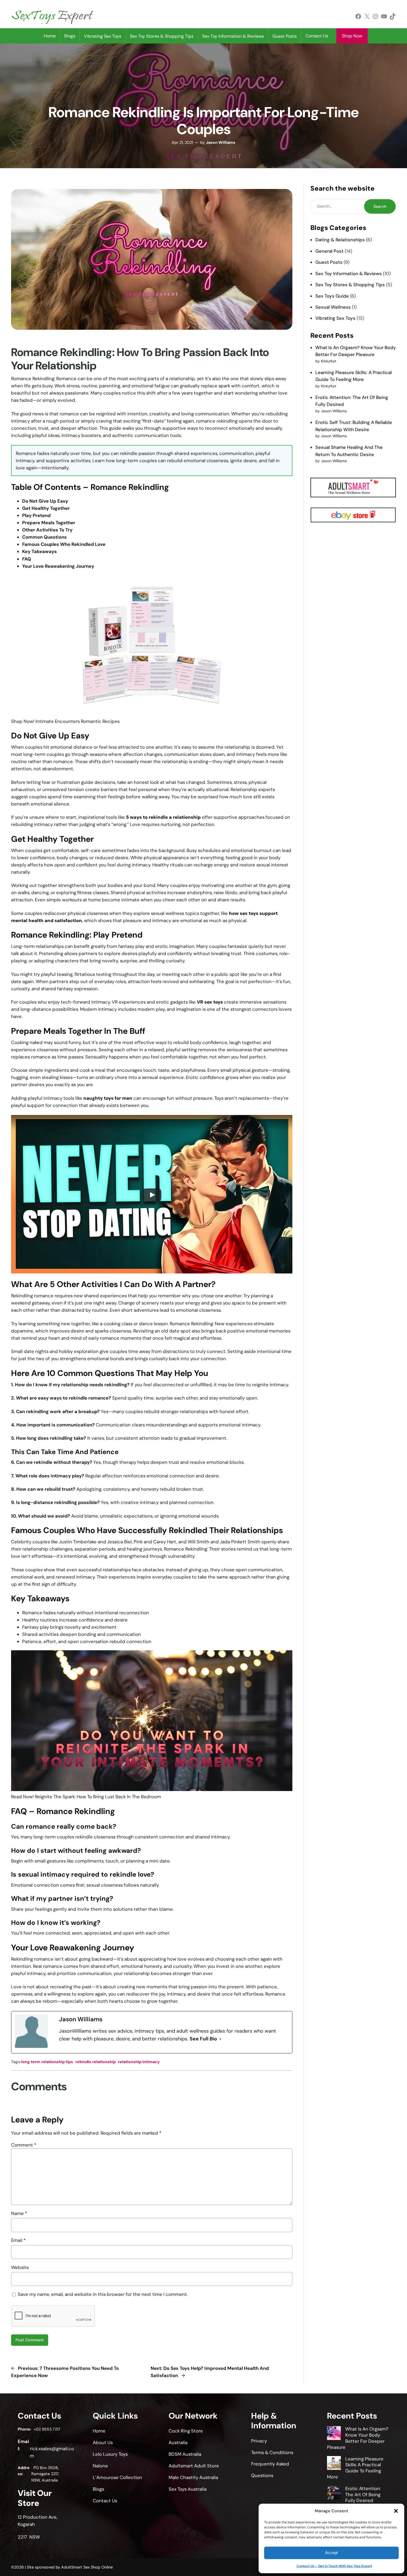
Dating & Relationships (340, 240)
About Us (103, 2442)
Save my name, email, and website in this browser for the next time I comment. (103, 2294)
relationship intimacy (139, 2062)
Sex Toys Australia (188, 2489)
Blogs (70, 36)
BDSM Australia (185, 2454)
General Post (329, 251)
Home (50, 36)
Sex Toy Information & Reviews (349, 273)
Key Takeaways (39, 551)
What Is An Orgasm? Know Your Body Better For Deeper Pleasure (358, 2438)
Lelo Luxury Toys (110, 2454)
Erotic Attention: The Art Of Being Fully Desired (363, 2495)
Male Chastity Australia (193, 2477)
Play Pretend (36, 515)
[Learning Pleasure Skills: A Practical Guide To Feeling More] (334, 2464)
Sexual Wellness (333, 307)
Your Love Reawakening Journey (58, 566)
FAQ (27, 559)
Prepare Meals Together (49, 523)
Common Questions (44, 537)
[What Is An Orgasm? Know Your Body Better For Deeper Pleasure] (334, 2434)
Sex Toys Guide (332, 296)
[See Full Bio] (220, 2039)
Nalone (100, 2466)
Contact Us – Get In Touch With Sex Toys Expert (334, 2566)
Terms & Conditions (272, 2452)
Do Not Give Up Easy (45, 501)
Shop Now (352, 36)
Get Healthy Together (46, 508)
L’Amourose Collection (117, 2477)
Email (18, 2240)
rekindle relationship (96, 2062)
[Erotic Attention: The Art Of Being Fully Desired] (334, 2493)
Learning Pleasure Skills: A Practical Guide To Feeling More (355, 2468)
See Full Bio (203, 2039)
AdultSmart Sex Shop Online (87, 2567)
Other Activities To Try (47, 530)
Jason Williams (221, 142)
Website (20, 2267)
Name (19, 2213)
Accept (331, 2553)
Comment (24, 2145)
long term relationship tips (47, 2062)
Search (380, 206)
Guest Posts (329, 262)
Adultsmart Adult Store (194, 2466)
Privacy (259, 2441)
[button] (396, 2511)
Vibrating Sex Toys (335, 318)
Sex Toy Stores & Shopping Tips (350, 285)
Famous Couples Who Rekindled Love (64, 544)
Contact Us (317, 36)
